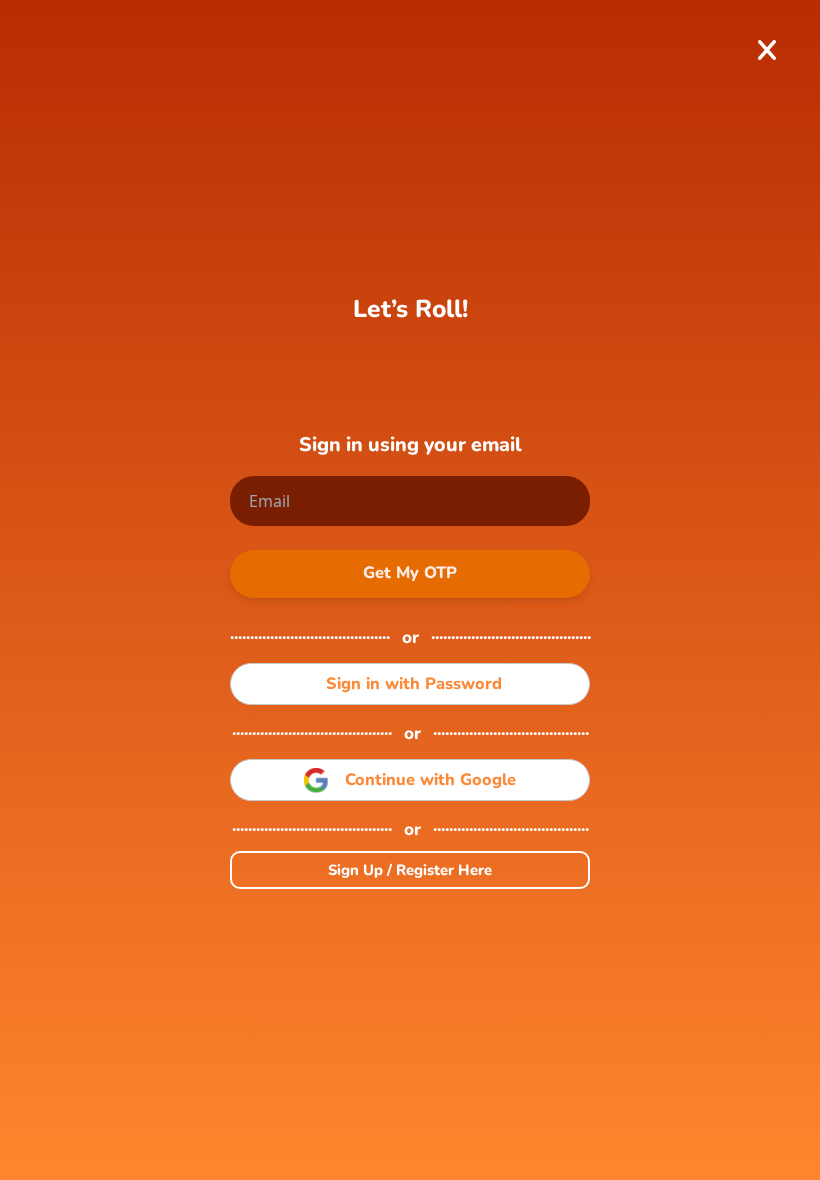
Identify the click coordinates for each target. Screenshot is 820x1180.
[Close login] (767, 49)
